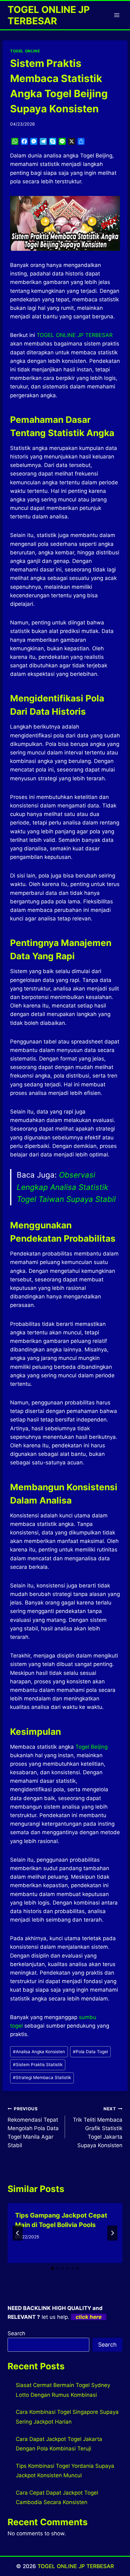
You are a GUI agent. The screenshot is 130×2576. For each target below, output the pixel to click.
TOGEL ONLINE (25, 51)
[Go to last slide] (18, 2233)
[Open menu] (117, 15)
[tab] (52, 2268)
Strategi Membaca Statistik (42, 2077)
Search (16, 2333)
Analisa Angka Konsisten (39, 2052)
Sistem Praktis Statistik (38, 2065)
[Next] (112, 2233)
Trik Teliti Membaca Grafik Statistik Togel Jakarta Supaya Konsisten (98, 2127)
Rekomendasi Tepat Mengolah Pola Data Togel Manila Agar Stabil (33, 2127)
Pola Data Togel (90, 2052)
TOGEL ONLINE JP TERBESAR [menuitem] (75, 335)
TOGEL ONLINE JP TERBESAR (76, 2566)
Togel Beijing (92, 1747)
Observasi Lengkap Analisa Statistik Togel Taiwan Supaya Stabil (66, 1187)
